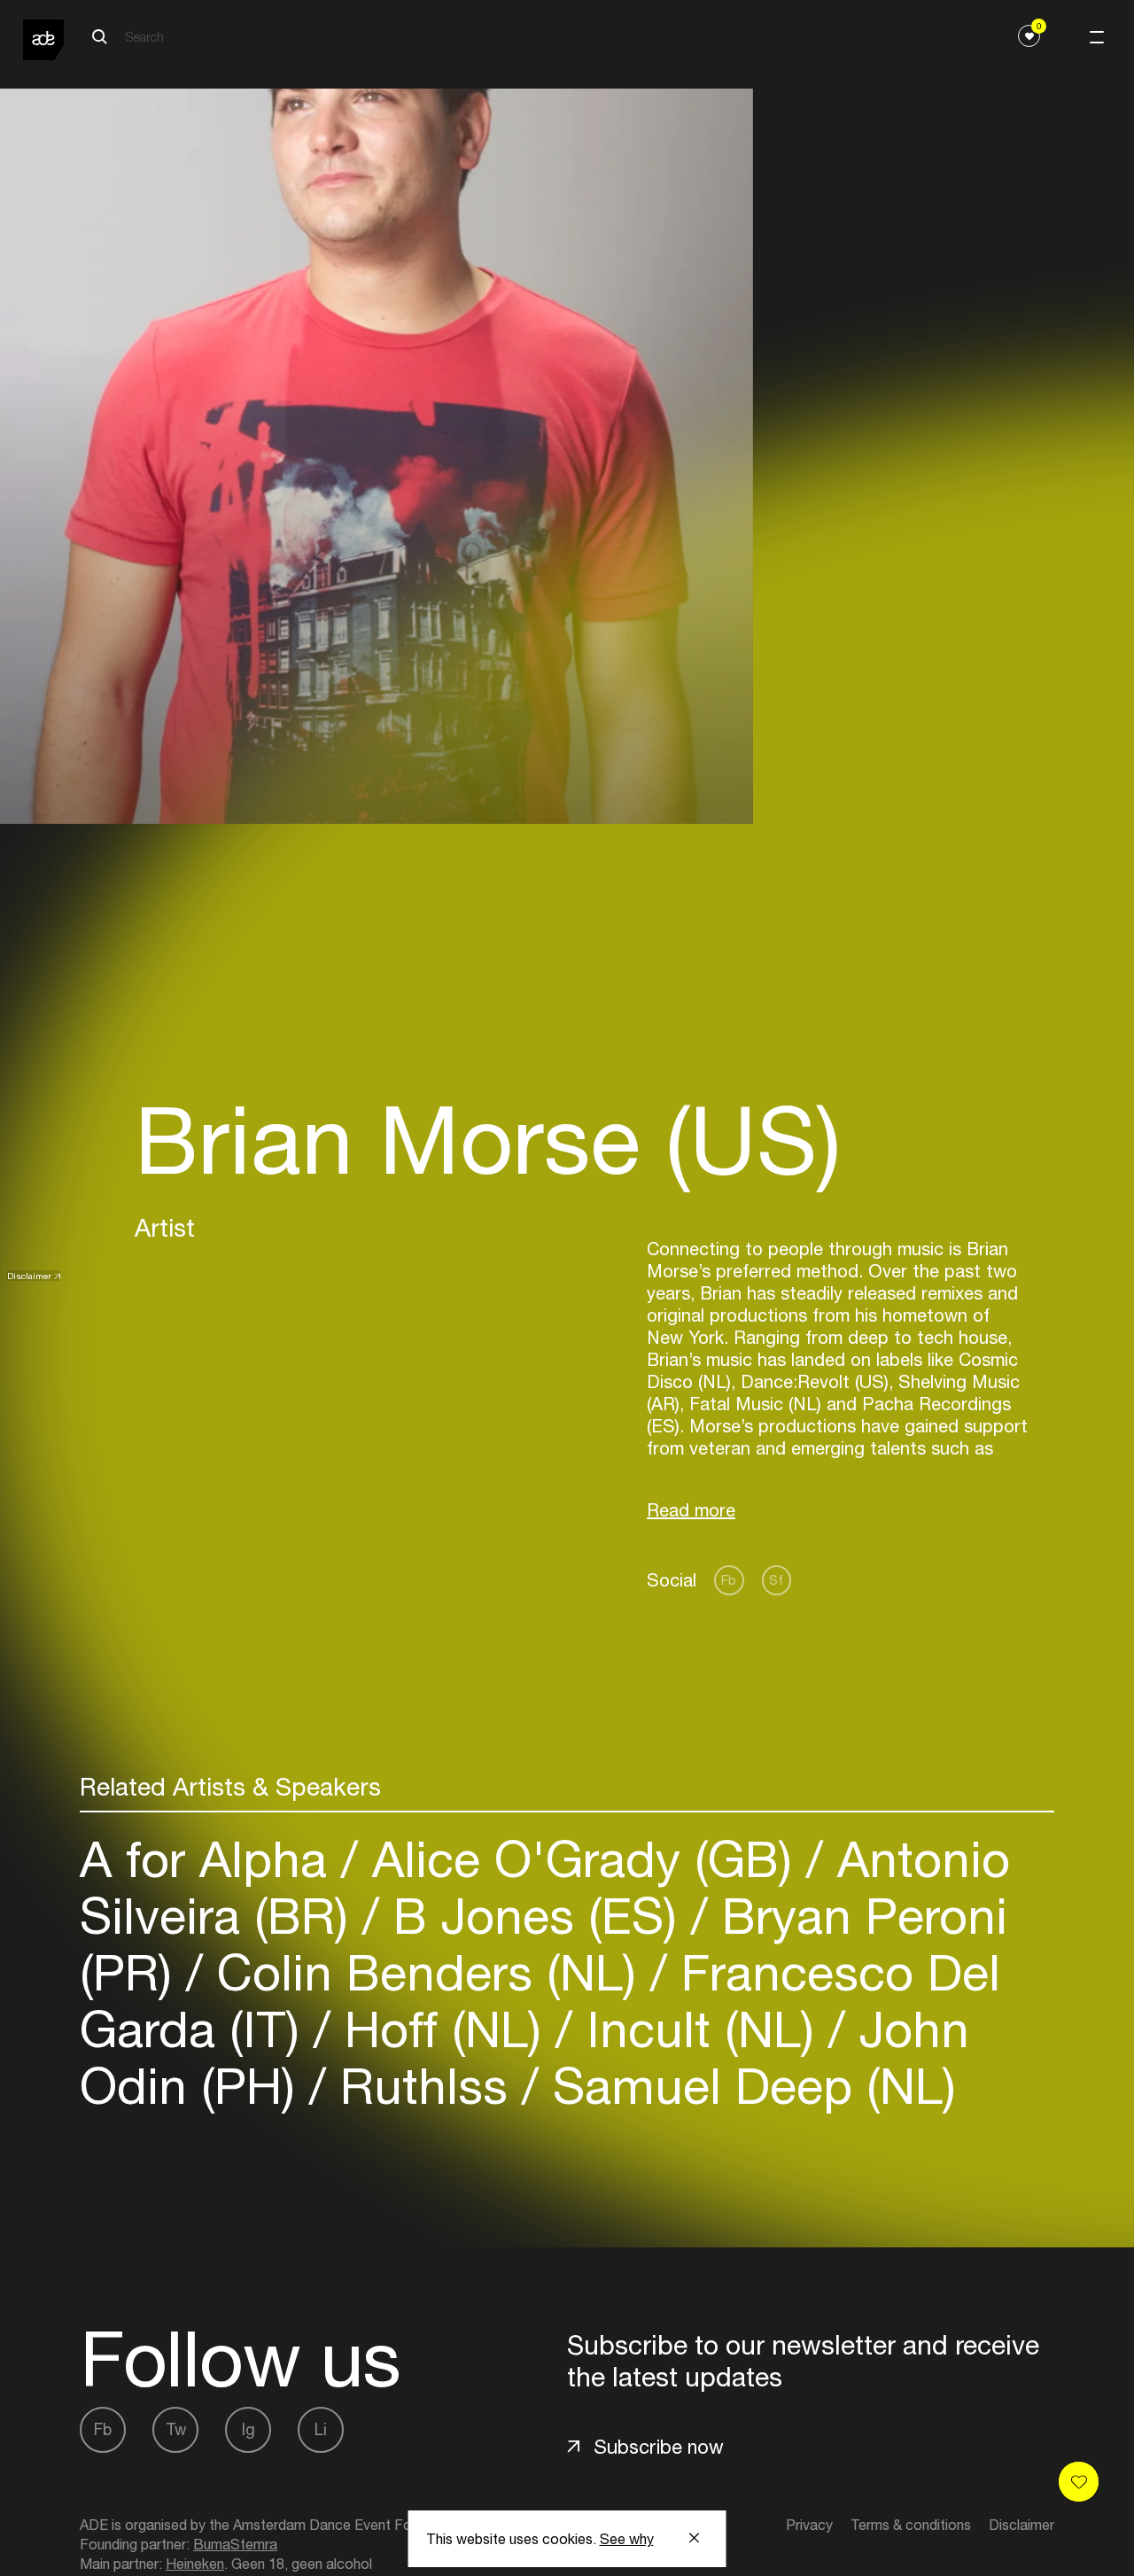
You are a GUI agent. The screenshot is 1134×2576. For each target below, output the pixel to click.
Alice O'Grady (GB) (582, 1859)
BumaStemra (235, 2544)
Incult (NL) (700, 2029)
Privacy (809, 2525)
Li (321, 2429)
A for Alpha (210, 1859)
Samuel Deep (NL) (747, 2086)
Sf (776, 1580)
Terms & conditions (911, 2525)
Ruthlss (424, 2086)
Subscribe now (659, 2447)
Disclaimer (29, 1276)
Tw (176, 2429)
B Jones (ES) (535, 1916)
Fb (729, 1580)
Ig (249, 2429)
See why (627, 2539)
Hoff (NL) (443, 2029)
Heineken (195, 2564)
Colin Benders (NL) (427, 1972)
